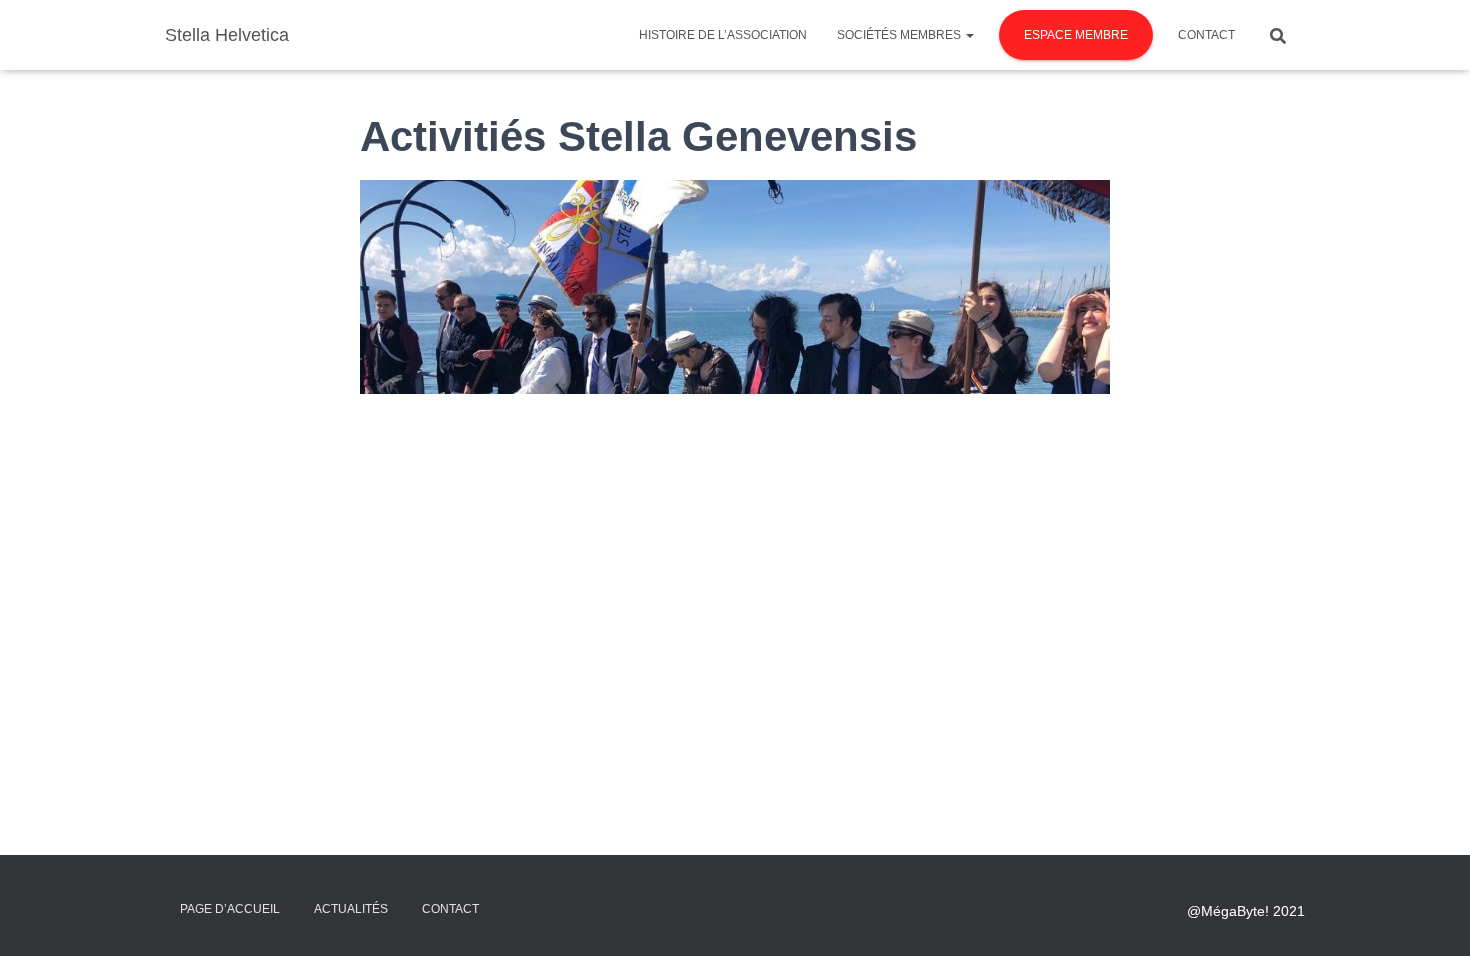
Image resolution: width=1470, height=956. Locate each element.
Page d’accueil (230, 909)
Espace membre (1076, 35)
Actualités (351, 909)
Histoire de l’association (723, 35)
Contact (1206, 35)
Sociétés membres (900, 35)
